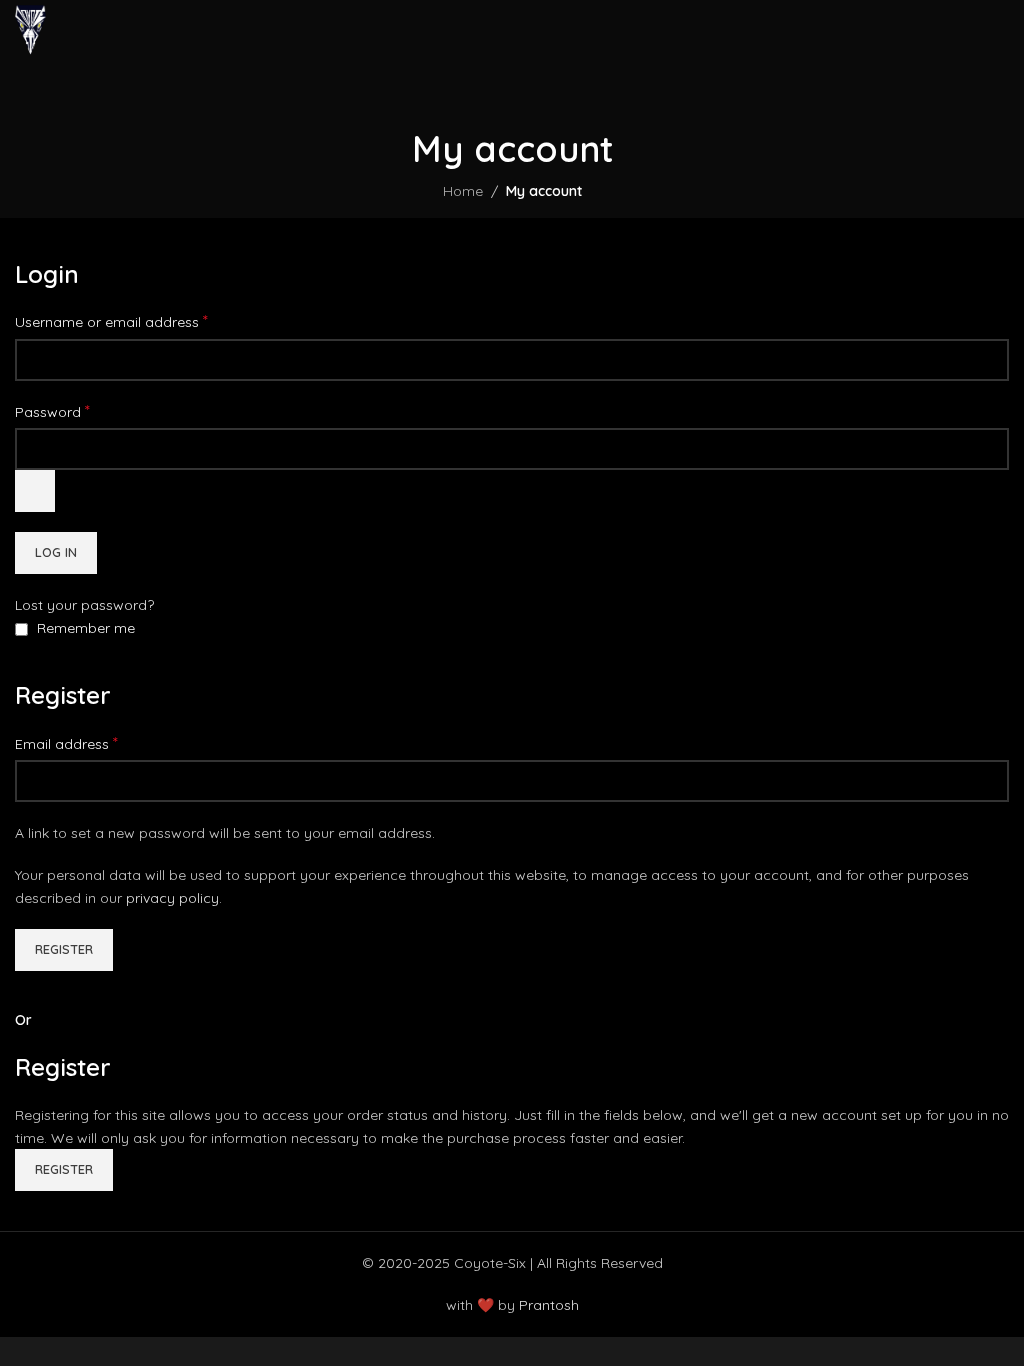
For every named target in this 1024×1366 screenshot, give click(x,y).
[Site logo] (30, 29)
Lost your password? (84, 605)
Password (52, 411)
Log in (56, 552)
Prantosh (549, 1305)
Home (463, 191)
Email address (66, 743)
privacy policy (172, 898)
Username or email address (111, 321)
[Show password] (35, 491)
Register (64, 949)
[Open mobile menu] (1001, 30)
